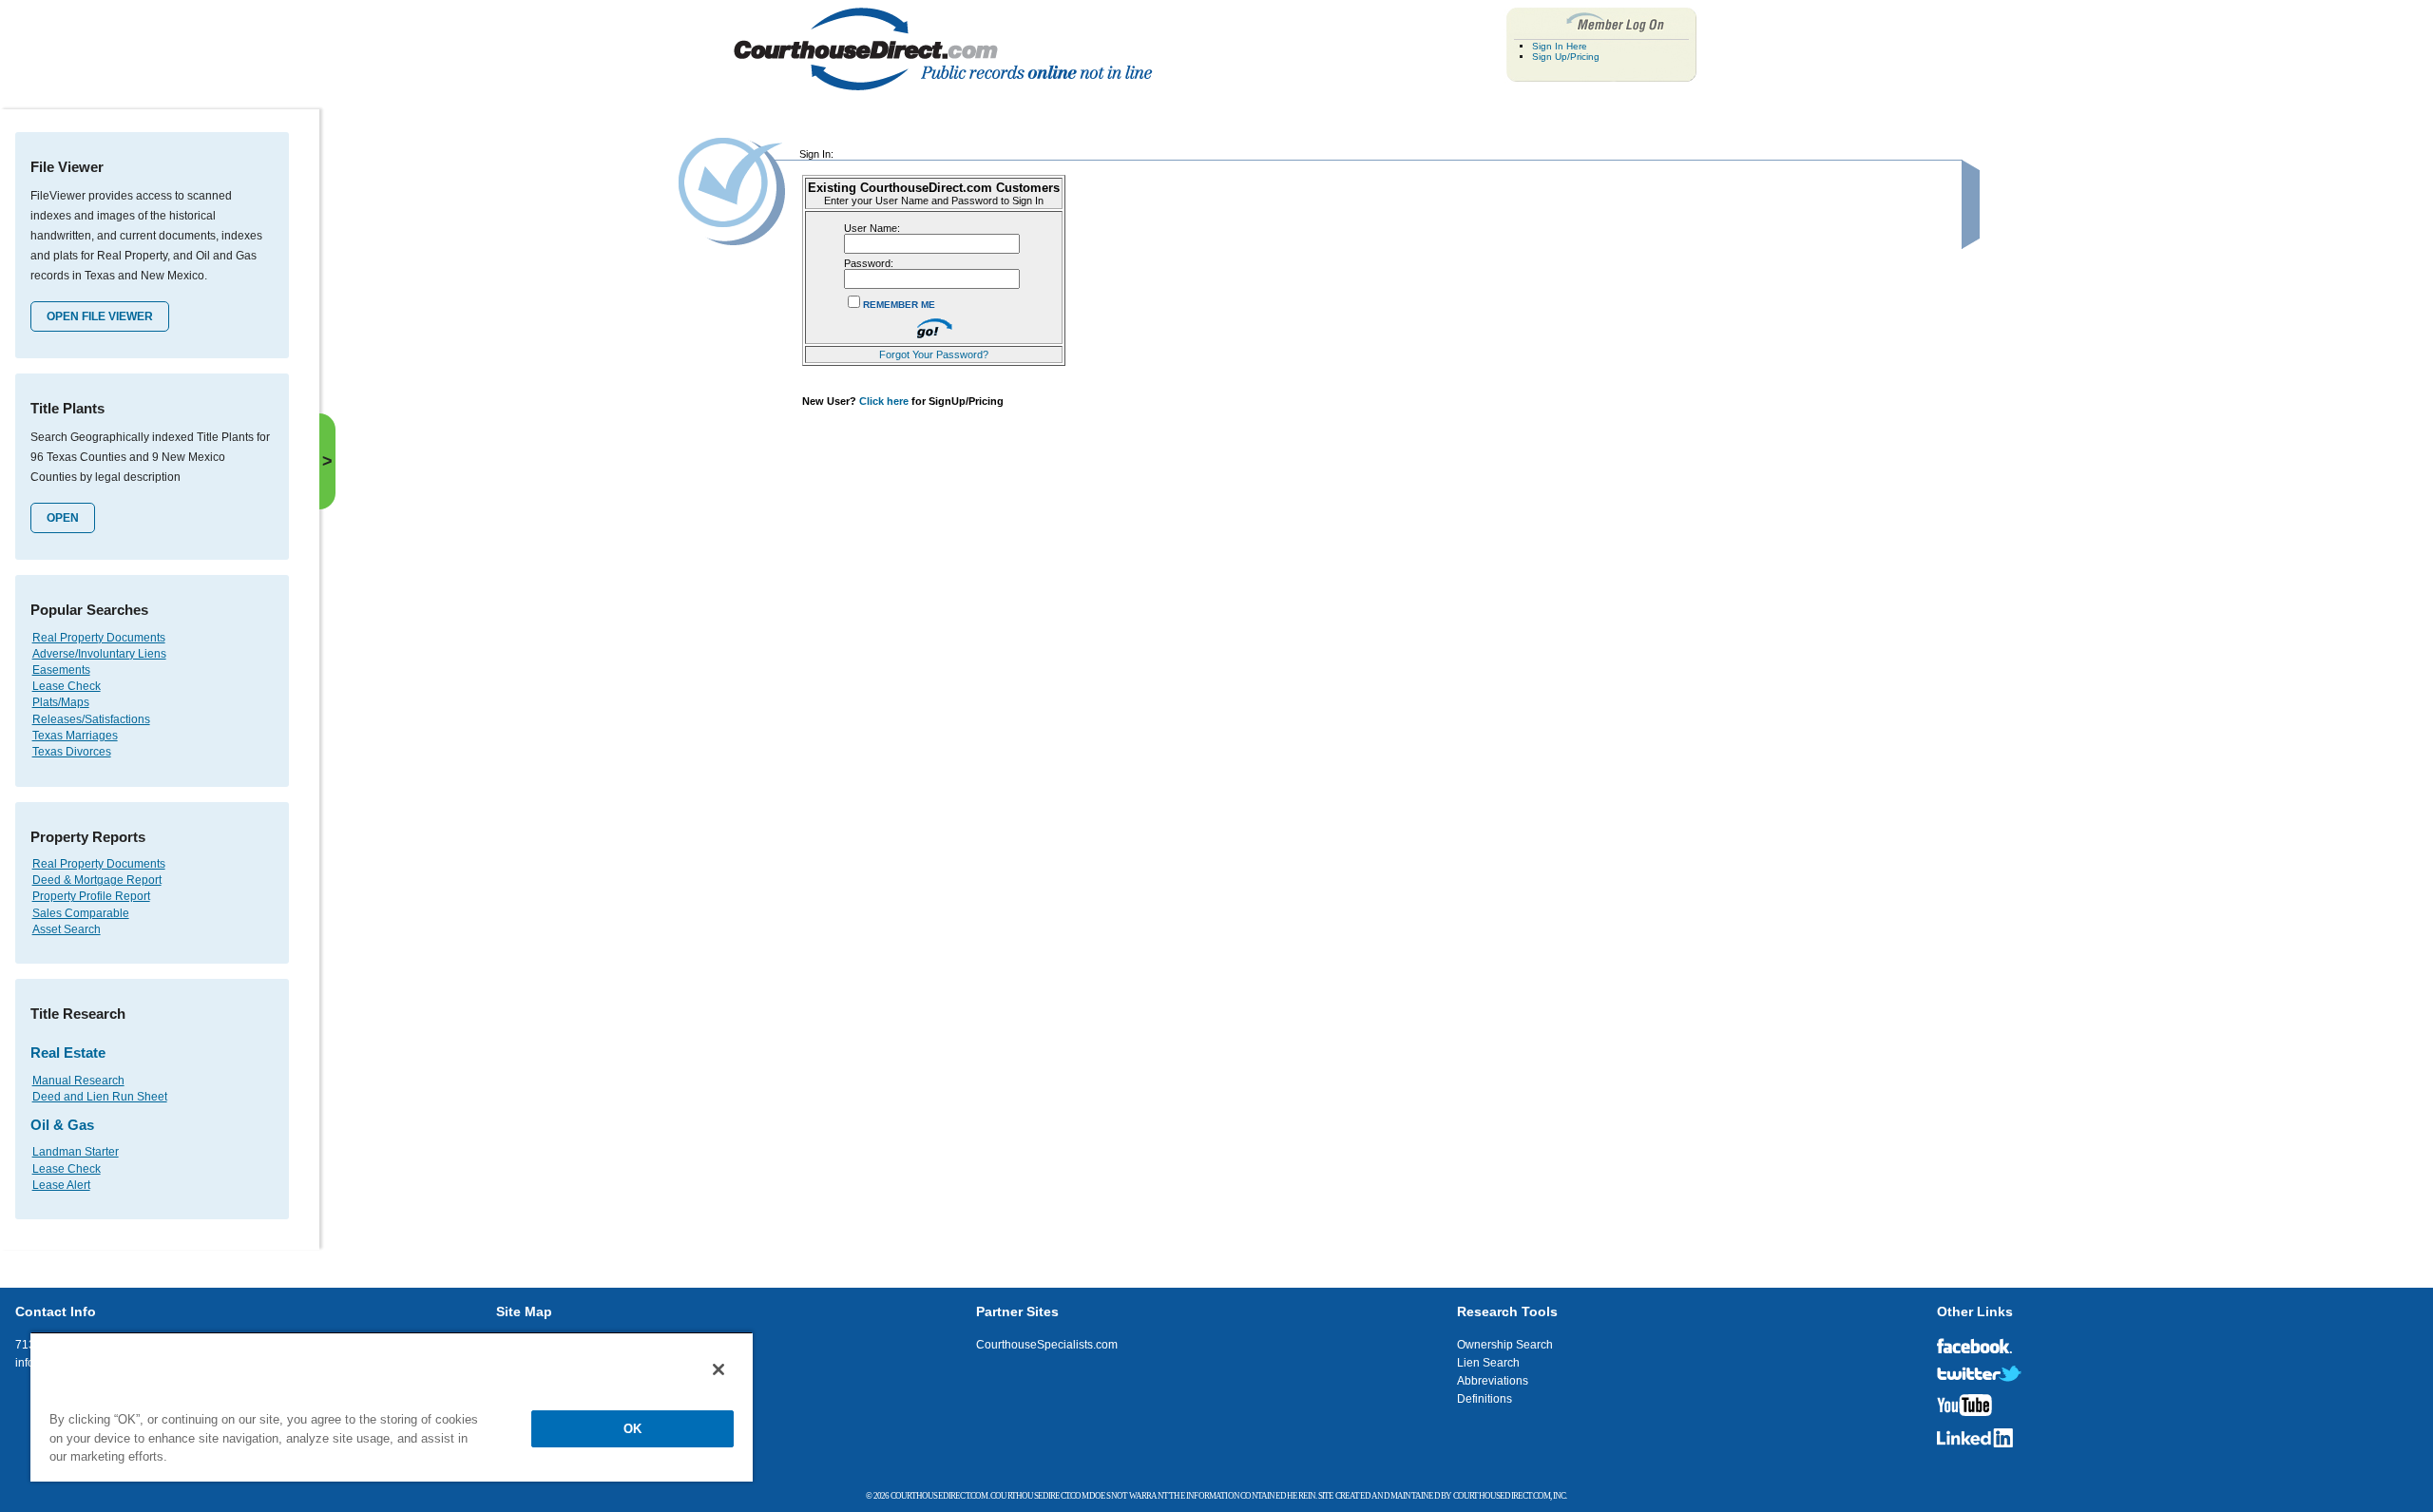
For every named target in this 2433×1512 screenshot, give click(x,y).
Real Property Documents (99, 638)
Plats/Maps (61, 702)
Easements (61, 670)
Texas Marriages (75, 736)
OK (632, 1429)
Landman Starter (76, 1152)
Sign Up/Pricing (1566, 57)
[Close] (718, 1369)
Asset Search (67, 929)
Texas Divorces (72, 752)
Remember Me (899, 305)
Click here (884, 401)
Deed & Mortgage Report (97, 880)
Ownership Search (1505, 1345)
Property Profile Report (91, 896)
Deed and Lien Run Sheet (100, 1097)
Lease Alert (61, 1185)
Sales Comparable (81, 913)
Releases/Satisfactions (91, 719)
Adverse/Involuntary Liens (99, 654)
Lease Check (67, 686)
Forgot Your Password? (934, 354)
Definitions (1485, 1399)
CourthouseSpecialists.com (1047, 1345)
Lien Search (1488, 1363)
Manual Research (78, 1081)
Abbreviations (1493, 1381)
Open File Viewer (100, 316)
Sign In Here (1560, 46)
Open (63, 518)
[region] (392, 1407)
